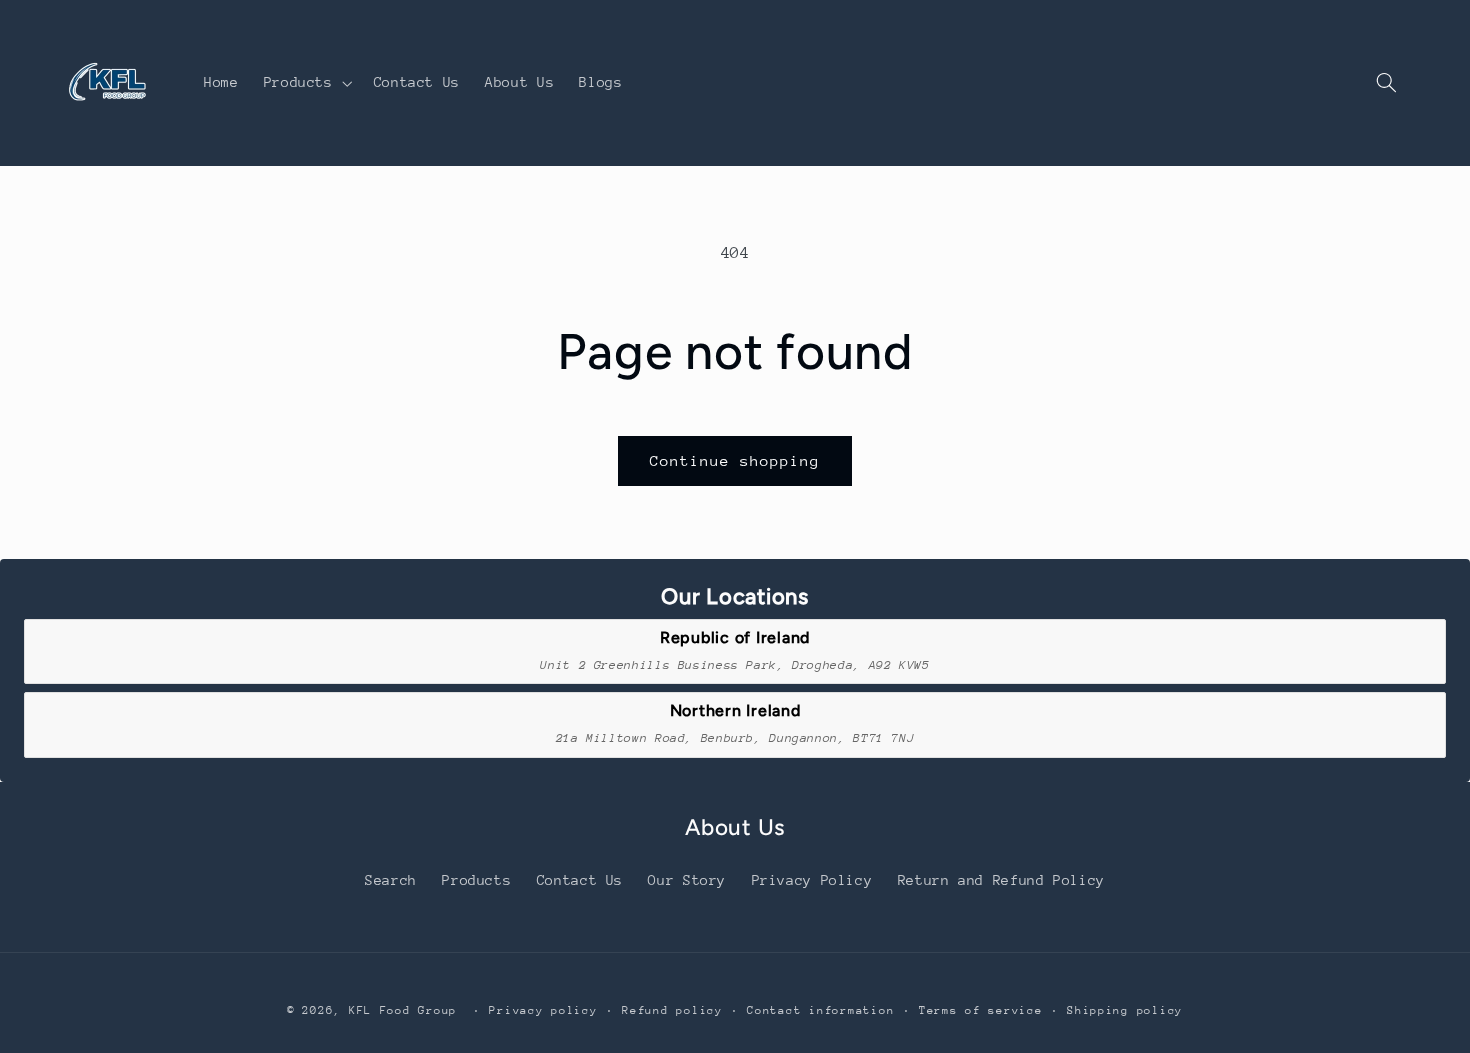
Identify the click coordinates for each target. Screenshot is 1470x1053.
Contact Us (580, 880)
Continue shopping (735, 460)
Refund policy (672, 1010)
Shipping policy (1125, 1010)
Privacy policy (543, 1010)
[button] (306, 83)
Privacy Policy (812, 880)
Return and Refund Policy (1001, 880)
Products (476, 880)
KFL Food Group (403, 1010)
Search (391, 880)
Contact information (820, 1010)
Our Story (687, 880)
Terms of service (981, 1010)
